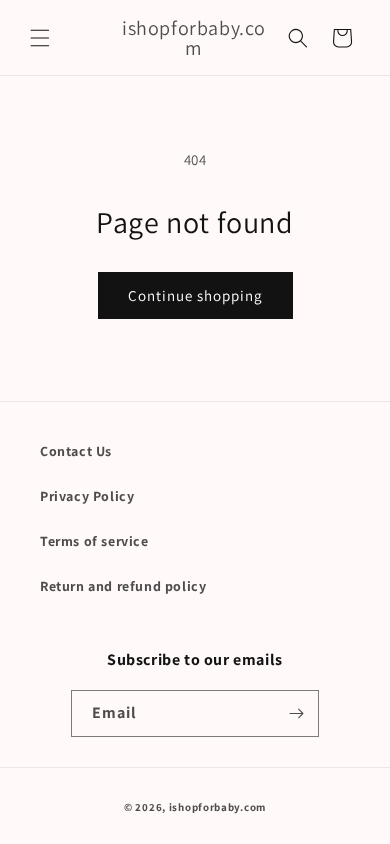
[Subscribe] (296, 713)
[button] (40, 38)
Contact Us (76, 451)
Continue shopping (195, 295)
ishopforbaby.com (217, 807)
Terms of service (94, 541)
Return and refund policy (123, 586)
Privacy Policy (87, 496)
